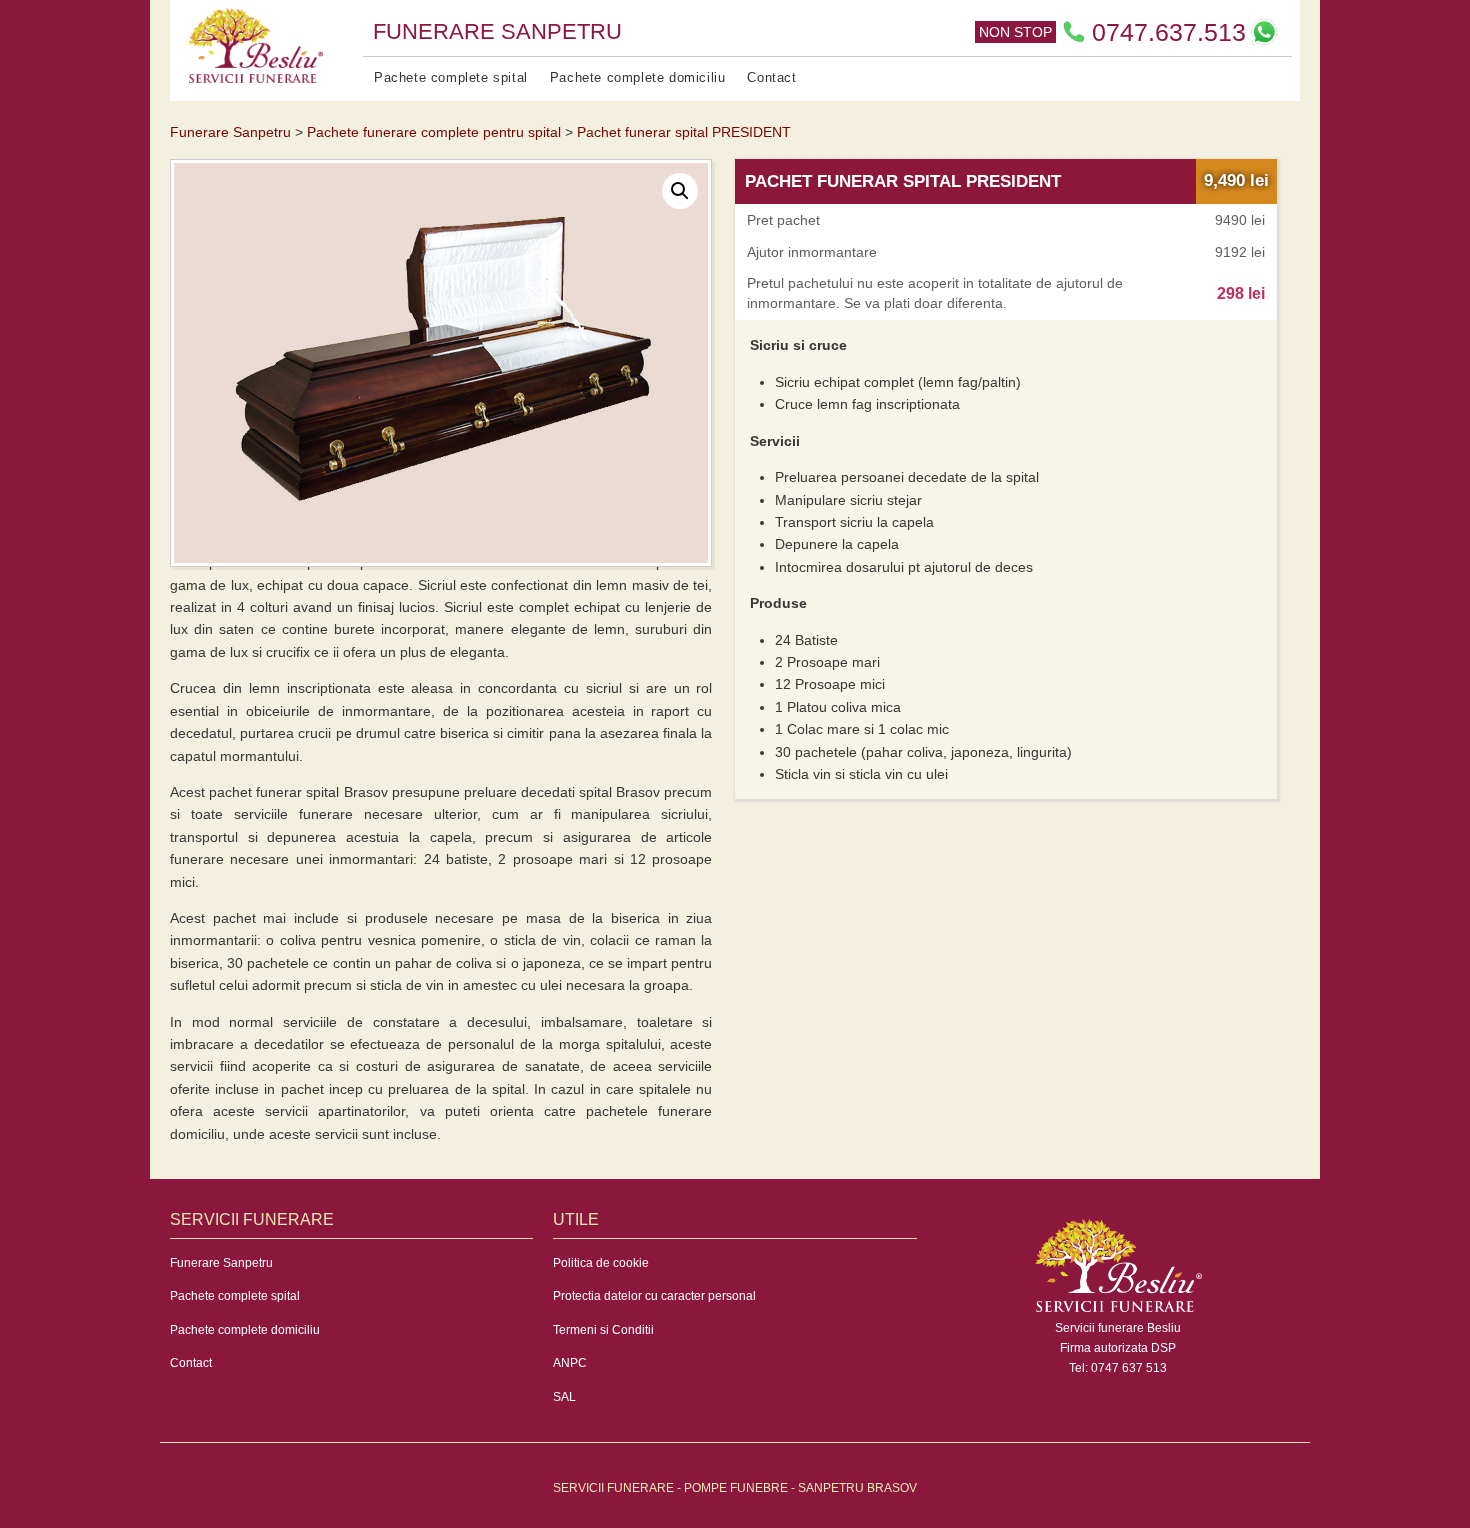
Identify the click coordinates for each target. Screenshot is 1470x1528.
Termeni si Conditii (603, 1330)
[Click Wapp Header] (1264, 32)
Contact (771, 77)
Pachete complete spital (451, 77)
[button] (680, 191)
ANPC (570, 1363)
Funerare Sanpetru (221, 1263)
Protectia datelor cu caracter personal (654, 1296)
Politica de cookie (601, 1263)
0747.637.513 (1169, 32)
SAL (564, 1397)
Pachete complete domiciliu (638, 77)
